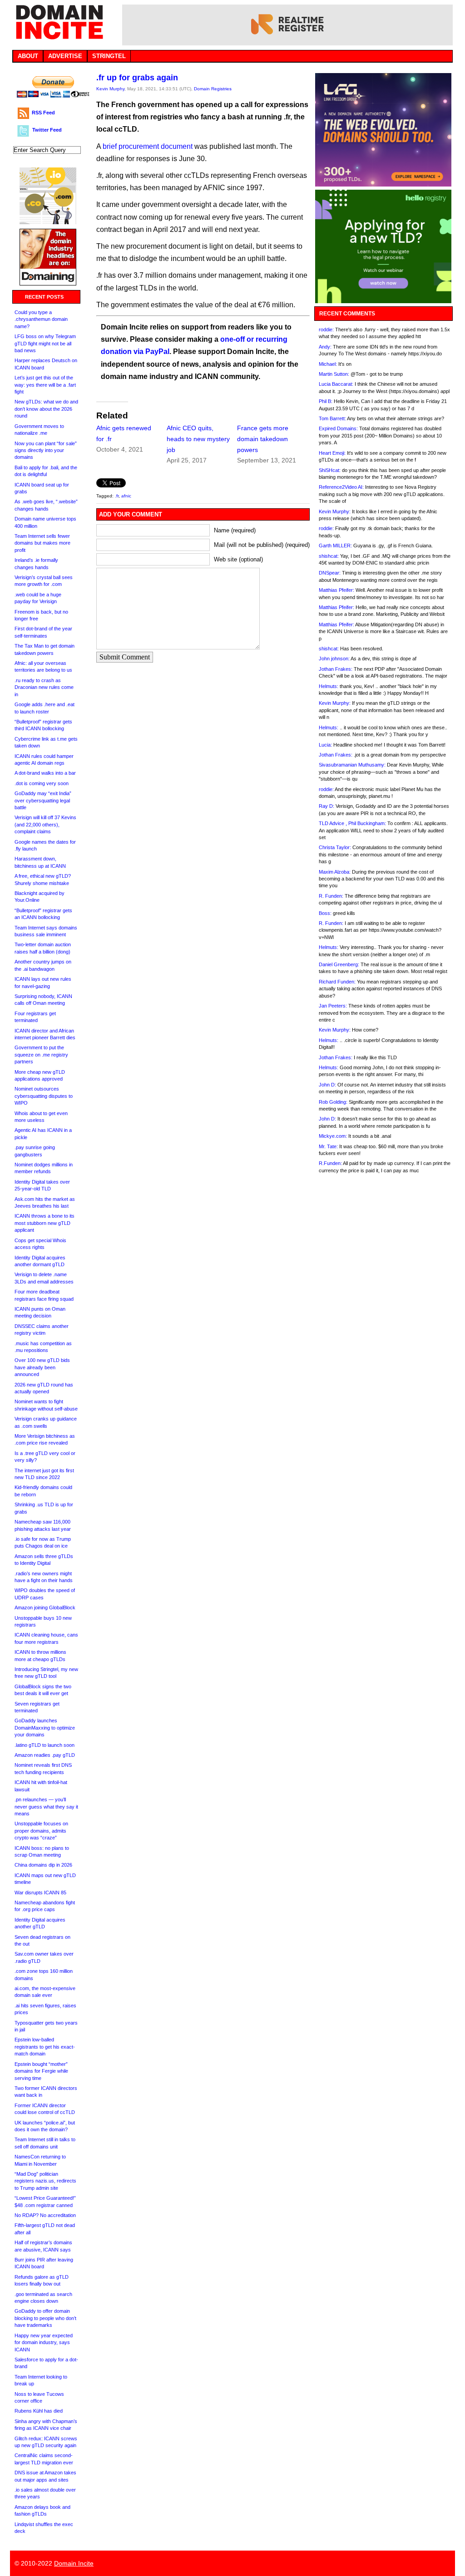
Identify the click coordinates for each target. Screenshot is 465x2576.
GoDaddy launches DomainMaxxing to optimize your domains (45, 1728)
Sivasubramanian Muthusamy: (352, 765)
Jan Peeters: (333, 1006)
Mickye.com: (333, 1136)
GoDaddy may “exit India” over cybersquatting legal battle (43, 800)
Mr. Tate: (328, 1146)
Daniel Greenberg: (339, 964)
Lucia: (325, 745)
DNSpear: (330, 573)
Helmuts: (329, 686)
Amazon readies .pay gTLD (45, 1755)
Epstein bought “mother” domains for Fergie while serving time (41, 2071)
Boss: (325, 913)
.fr (117, 496)
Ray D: (326, 806)
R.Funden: (330, 1163)
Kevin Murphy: (335, 511)
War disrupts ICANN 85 (40, 1893)
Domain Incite (74, 2563)
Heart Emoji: (332, 453)
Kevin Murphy (110, 89)
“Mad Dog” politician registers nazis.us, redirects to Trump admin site (45, 2181)
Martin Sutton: (334, 374)
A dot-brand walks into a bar (45, 773)
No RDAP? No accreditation (45, 2215)
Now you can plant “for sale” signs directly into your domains (46, 450)
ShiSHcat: (330, 470)
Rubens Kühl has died (39, 2411)
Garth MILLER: (335, 546)
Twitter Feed (47, 130)
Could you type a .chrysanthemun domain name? (41, 319)
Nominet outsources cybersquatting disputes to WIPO (44, 1096)
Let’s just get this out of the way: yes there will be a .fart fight (45, 385)
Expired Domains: (338, 428)
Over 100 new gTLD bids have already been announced (42, 1367)
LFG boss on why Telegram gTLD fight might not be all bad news (45, 343)
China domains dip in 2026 (43, 1865)
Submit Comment (125, 657)
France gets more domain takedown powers (263, 439)
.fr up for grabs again (137, 78)
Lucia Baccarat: (336, 384)
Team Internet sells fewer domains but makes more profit (42, 543)
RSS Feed (43, 113)
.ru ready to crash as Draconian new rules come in (44, 687)
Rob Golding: (333, 1102)
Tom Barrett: (332, 418)
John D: (327, 1085)
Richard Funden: (337, 982)
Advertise (65, 56)
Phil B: (326, 401)
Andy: (325, 347)
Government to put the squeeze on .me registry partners (41, 1054)
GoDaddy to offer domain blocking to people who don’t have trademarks (45, 2318)
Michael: (328, 364)
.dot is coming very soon (42, 783)
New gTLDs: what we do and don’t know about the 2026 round (46, 409)
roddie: (326, 329)
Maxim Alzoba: (335, 872)
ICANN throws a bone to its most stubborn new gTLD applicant (45, 1223)
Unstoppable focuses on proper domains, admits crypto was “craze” (41, 1831)
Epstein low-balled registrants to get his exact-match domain (45, 2047)
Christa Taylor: (335, 847)
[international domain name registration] (48, 222)
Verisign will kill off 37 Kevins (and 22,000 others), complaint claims (45, 824)
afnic (126, 496)
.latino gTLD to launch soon (45, 1745)
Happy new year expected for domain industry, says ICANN (44, 2342)
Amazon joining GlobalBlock (45, 1608)
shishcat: (329, 556)
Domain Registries (213, 89)
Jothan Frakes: (336, 669)
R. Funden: (331, 896)
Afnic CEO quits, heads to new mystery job (198, 439)
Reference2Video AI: (341, 487)
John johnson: (334, 659)
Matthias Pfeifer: (336, 590)
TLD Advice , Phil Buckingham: (352, 823)
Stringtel (109, 56)
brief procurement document (148, 146)
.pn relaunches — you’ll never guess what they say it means (46, 1807)
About (28, 56)
